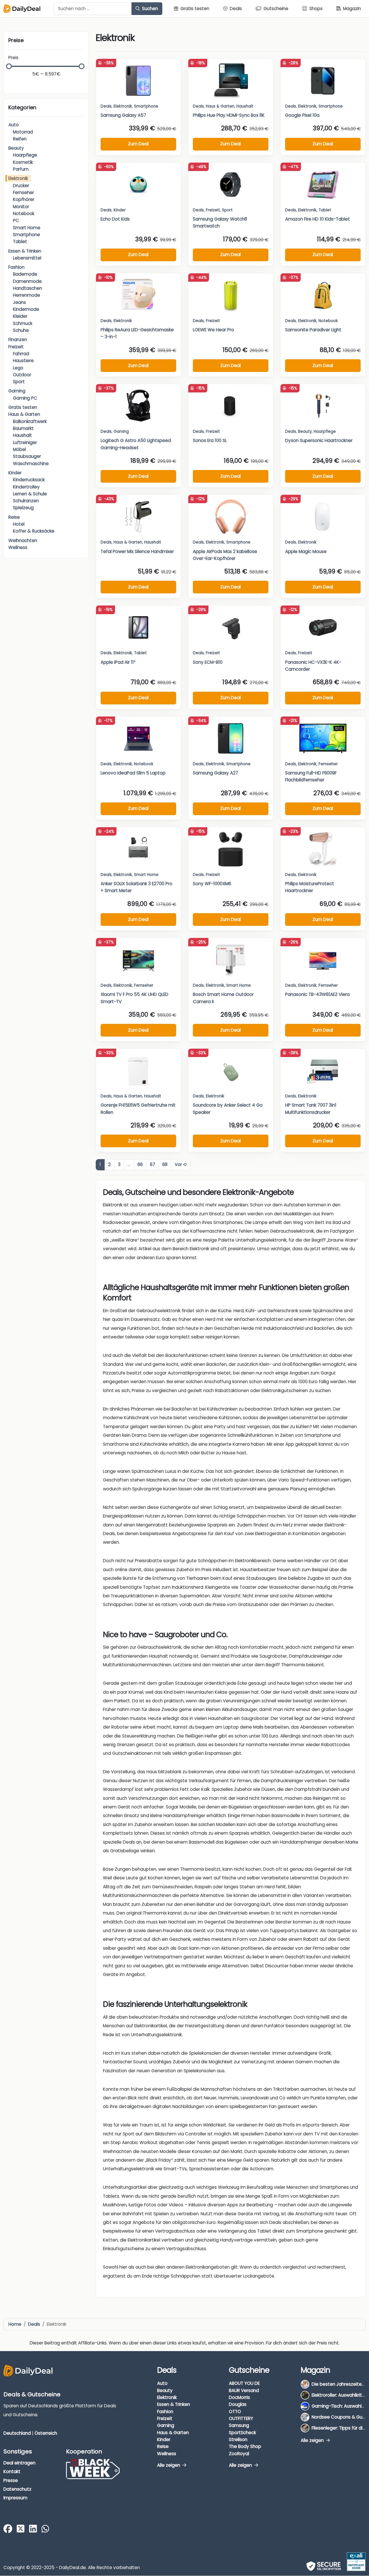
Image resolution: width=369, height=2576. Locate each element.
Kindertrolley (26, 487)
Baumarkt (23, 428)
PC (16, 220)
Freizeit (16, 347)
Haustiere (23, 361)
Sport (19, 382)
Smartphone (27, 235)
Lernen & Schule (30, 494)
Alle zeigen (169, 2465)
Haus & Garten (24, 414)
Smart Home (27, 228)
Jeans (19, 302)
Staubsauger (27, 456)
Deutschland (17, 2433)
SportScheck (242, 2433)
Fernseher (23, 192)
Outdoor (22, 375)
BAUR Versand (244, 2390)
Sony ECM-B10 (208, 662)
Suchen (149, 9)
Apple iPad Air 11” (118, 662)
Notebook (24, 214)
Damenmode (27, 281)
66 (140, 1164)
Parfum (21, 169)
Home (15, 2324)
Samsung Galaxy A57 (123, 115)
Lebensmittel (27, 258)
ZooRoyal (239, 2454)
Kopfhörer (24, 199)
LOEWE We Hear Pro (213, 330)
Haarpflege (25, 155)
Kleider (20, 316)
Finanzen (18, 340)
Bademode (25, 274)
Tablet (20, 241)
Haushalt (22, 435)
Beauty (16, 148)
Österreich (46, 2433)
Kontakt (12, 2471)
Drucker (21, 186)
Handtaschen (28, 288)
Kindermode (26, 309)
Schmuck (23, 323)
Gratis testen (23, 407)
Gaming (17, 391)
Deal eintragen (19, 2463)
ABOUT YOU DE (244, 2384)
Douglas (238, 2405)
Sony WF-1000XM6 (212, 884)
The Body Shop (245, 2446)
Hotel (19, 524)
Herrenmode (27, 295)
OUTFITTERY (241, 2418)
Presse (11, 2480)
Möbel (19, 449)
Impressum (15, 2498)
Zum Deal (138, 144)
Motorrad (23, 132)
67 (153, 1164)
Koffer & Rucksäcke (34, 531)
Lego (18, 368)
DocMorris (239, 2397)
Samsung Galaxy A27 (215, 773)
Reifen (20, 139)
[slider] (9, 66)
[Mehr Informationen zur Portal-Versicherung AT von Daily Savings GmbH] (356, 2562)
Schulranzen (26, 501)
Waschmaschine (31, 464)
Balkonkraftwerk (30, 421)
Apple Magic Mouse (306, 551)
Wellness (18, 547)
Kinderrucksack (29, 480)
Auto (14, 125)
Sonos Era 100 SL (210, 440)
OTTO (235, 2412)
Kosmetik (23, 162)
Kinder (15, 473)
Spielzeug (23, 508)
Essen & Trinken (25, 251)
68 (165, 1164)
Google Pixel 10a (302, 115)
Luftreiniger (25, 442)
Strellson (238, 2439)
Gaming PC (25, 398)
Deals (106, 106)
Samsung (239, 2426)
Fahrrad (21, 354)
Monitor (21, 207)
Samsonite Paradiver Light (313, 330)
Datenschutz (17, 2489)
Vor (179, 1164)
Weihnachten (23, 540)
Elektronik (18, 178)
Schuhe (21, 330)
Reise (14, 517)
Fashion (16, 267)
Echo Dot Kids (115, 219)
